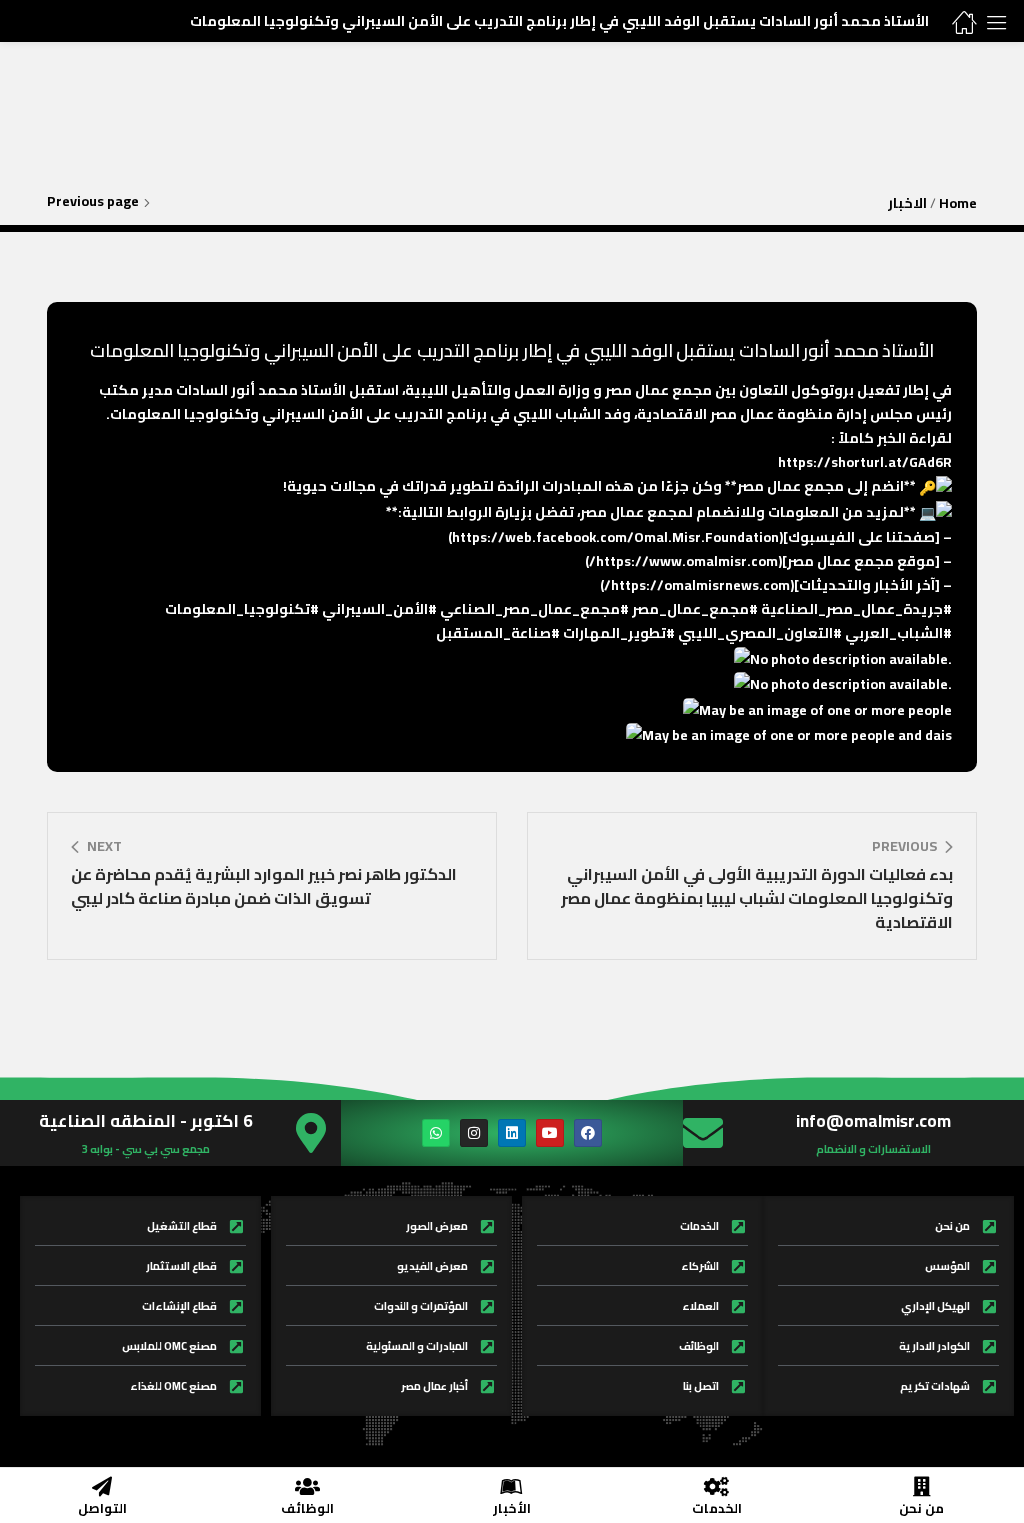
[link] (615, 537)
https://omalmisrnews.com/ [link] (697, 585)
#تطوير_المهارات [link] (619, 633)
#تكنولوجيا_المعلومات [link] (242, 609)
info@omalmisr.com (873, 1121)
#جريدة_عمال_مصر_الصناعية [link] (856, 609)
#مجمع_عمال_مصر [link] (695, 609)
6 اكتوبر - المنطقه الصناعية (145, 1121)
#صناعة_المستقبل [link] (498, 633)
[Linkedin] (512, 1133)
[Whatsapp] (436, 1133)
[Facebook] (588, 1133)
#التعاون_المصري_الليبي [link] (760, 633)
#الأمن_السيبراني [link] (379, 609)
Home (958, 203)
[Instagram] (474, 1133)
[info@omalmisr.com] (703, 1133)
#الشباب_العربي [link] (898, 633)
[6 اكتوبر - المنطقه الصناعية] (311, 1133)
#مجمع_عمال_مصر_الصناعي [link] (534, 609)
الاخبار (907, 203)
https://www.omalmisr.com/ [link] (683, 561)
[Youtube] (550, 1133)
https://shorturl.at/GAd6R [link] (865, 462)
